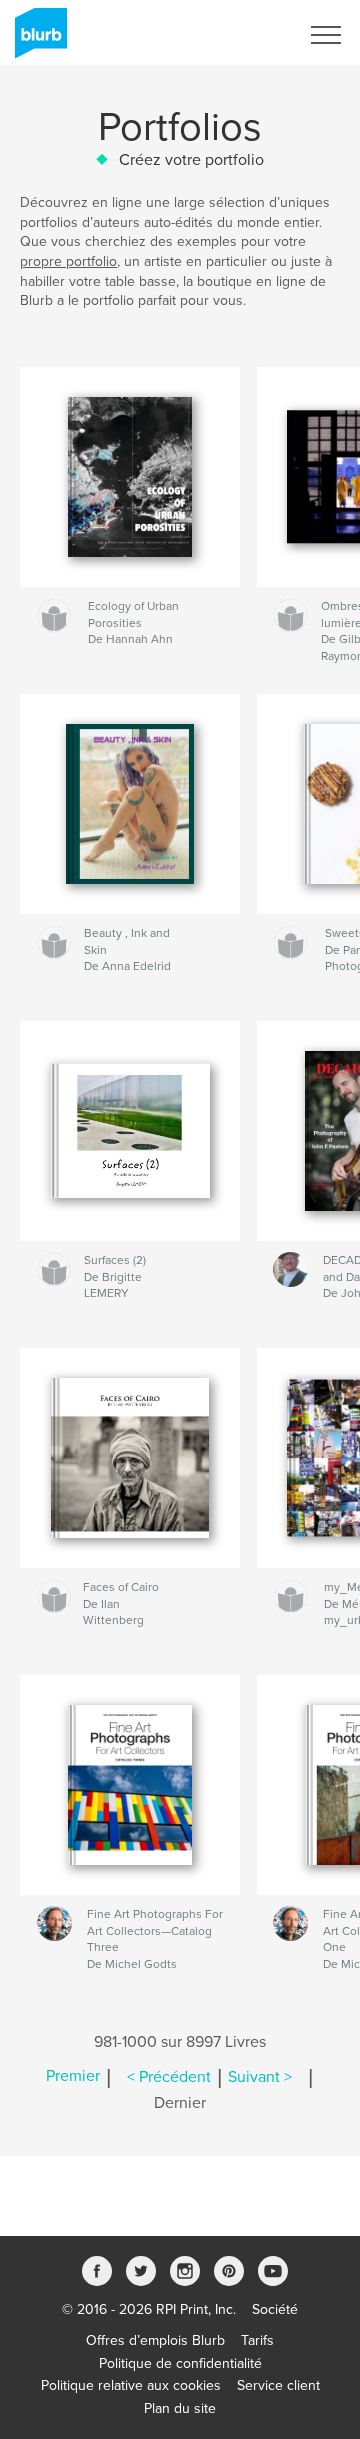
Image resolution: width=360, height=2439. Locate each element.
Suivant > (260, 2077)
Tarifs (257, 2340)
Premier (73, 2077)
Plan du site (180, 2408)
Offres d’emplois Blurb (155, 2340)
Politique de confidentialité (180, 2363)
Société (275, 2309)
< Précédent (169, 2077)
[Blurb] (37, 41)
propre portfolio (68, 261)
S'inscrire (244, 35)
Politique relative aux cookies (131, 2385)
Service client (278, 2385)
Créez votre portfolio (191, 160)
